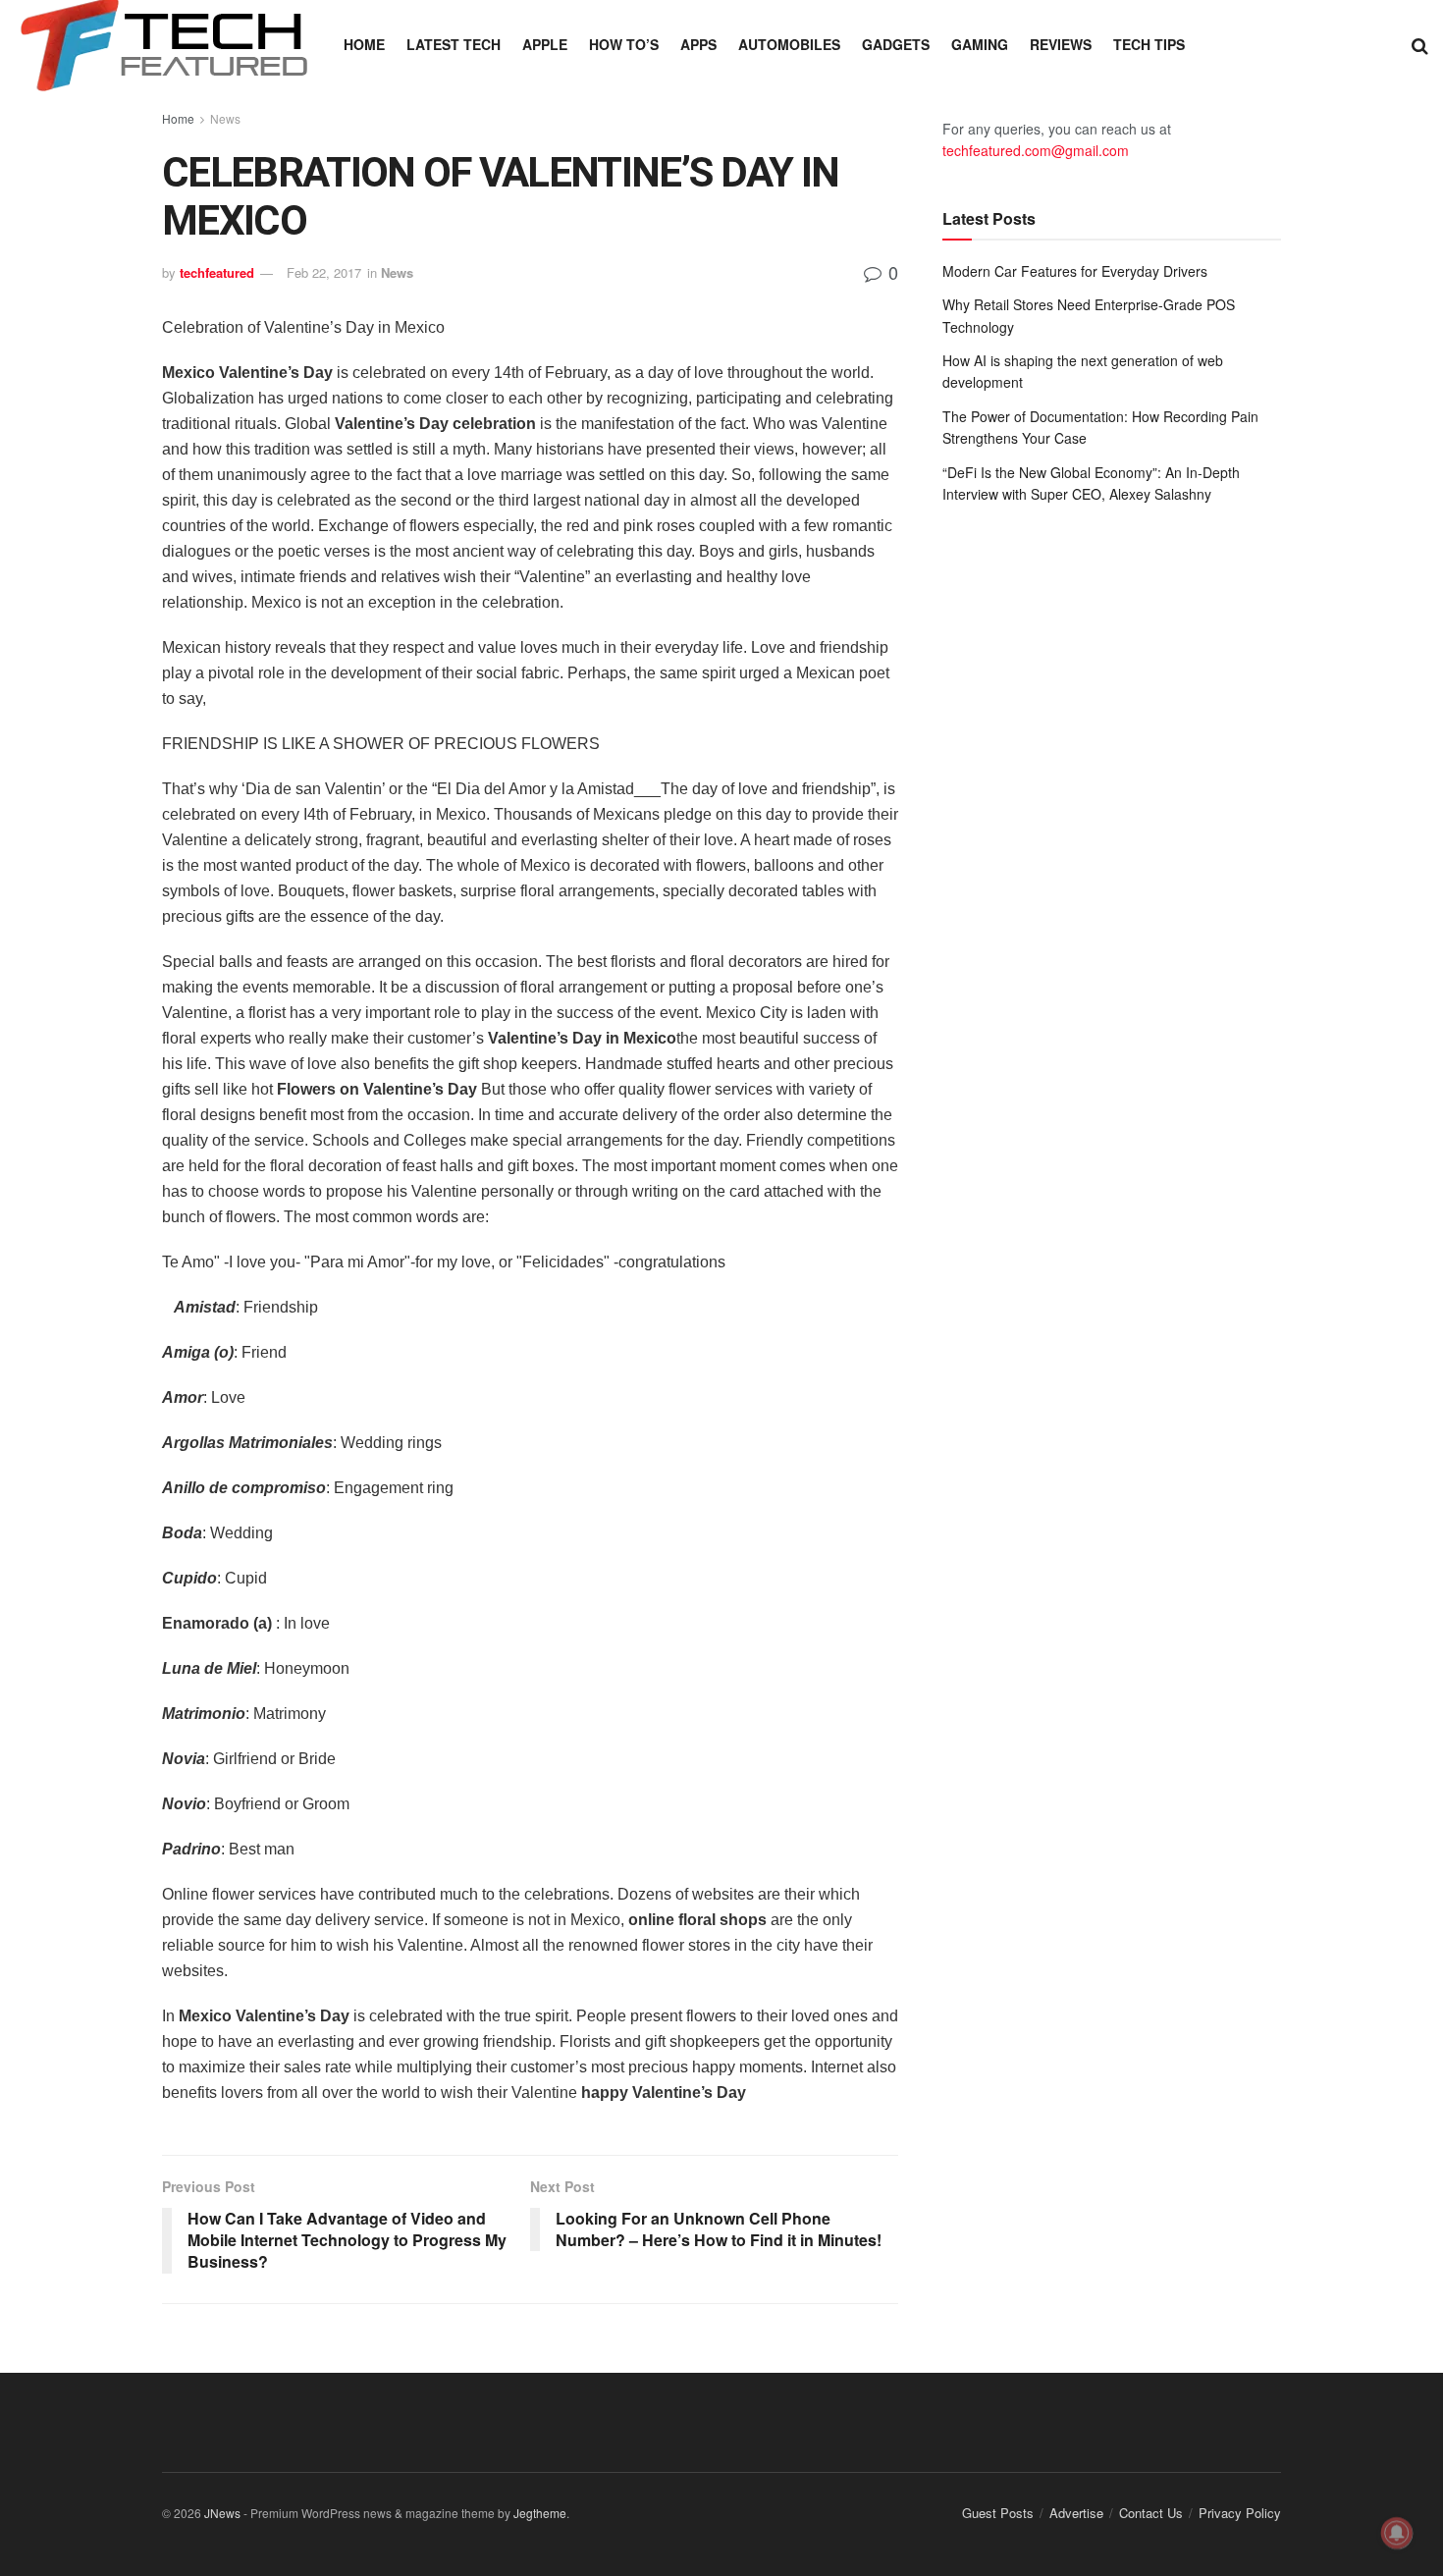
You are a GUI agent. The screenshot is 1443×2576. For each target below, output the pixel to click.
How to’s (624, 44)
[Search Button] (1420, 44)
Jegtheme (540, 2513)
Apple (545, 44)
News (225, 118)
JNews (222, 2513)
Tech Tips (1149, 44)
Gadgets (896, 44)
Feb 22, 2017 (324, 272)
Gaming (980, 44)
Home (364, 44)
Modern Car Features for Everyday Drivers (1075, 271)
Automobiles (789, 44)
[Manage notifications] (1397, 2533)
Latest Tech (454, 44)
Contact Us (1151, 2513)
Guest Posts (998, 2513)
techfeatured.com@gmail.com (1036, 150)
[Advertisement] (1112, 681)
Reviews (1061, 44)
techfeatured (217, 272)
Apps (698, 44)
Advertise (1076, 2513)
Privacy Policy (1240, 2513)
